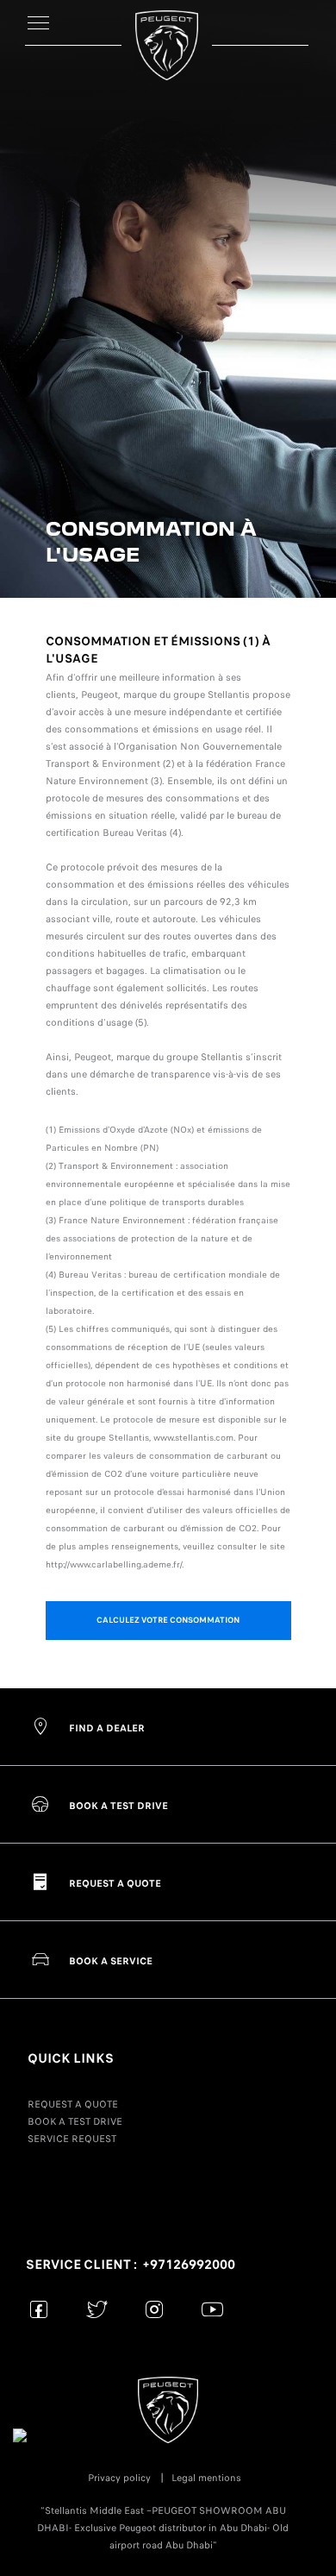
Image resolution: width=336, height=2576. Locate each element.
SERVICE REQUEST (72, 2139)
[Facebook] (39, 2309)
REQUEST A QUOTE (73, 2104)
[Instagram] (155, 2309)
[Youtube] (212, 2309)
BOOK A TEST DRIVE (75, 2121)
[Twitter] (97, 2309)
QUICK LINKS (71, 2058)
